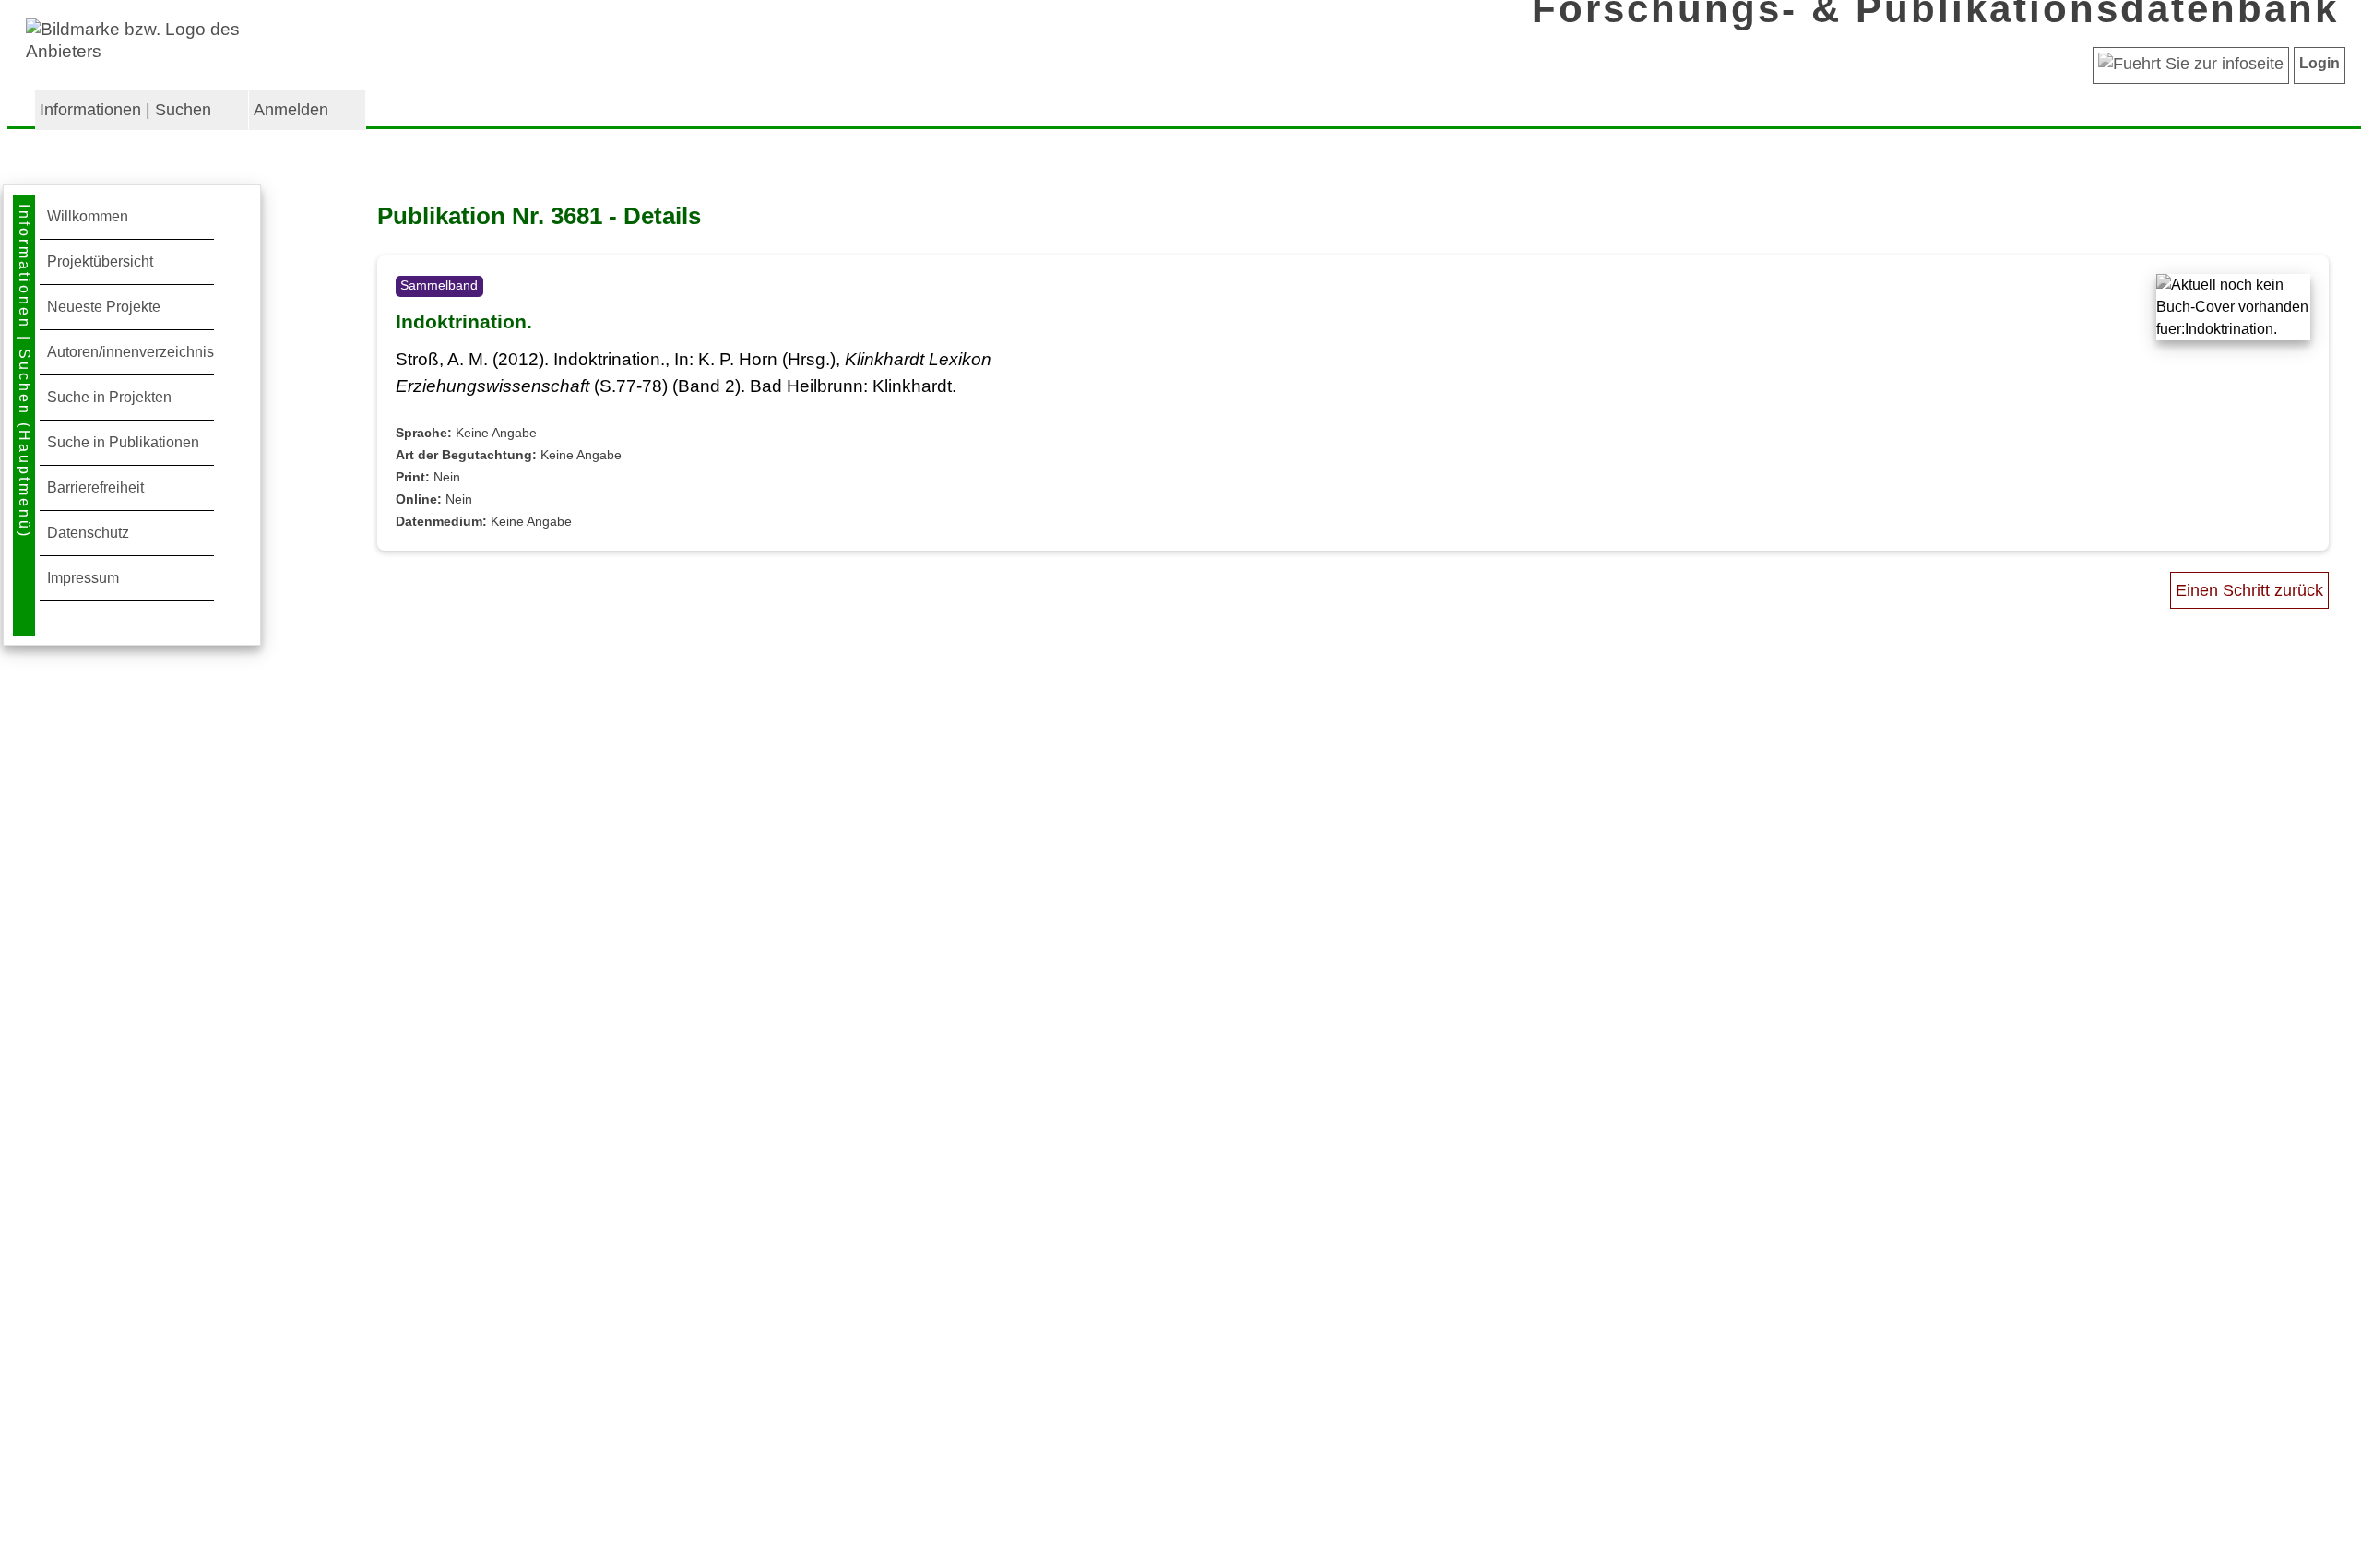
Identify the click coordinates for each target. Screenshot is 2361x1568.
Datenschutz (88, 533)
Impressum (83, 578)
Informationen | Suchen (125, 110)
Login (2319, 63)
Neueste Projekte (104, 307)
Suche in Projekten (109, 397)
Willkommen (88, 216)
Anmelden (291, 110)
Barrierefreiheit (95, 487)
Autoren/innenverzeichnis (131, 352)
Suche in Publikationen (123, 442)
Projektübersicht (100, 261)
